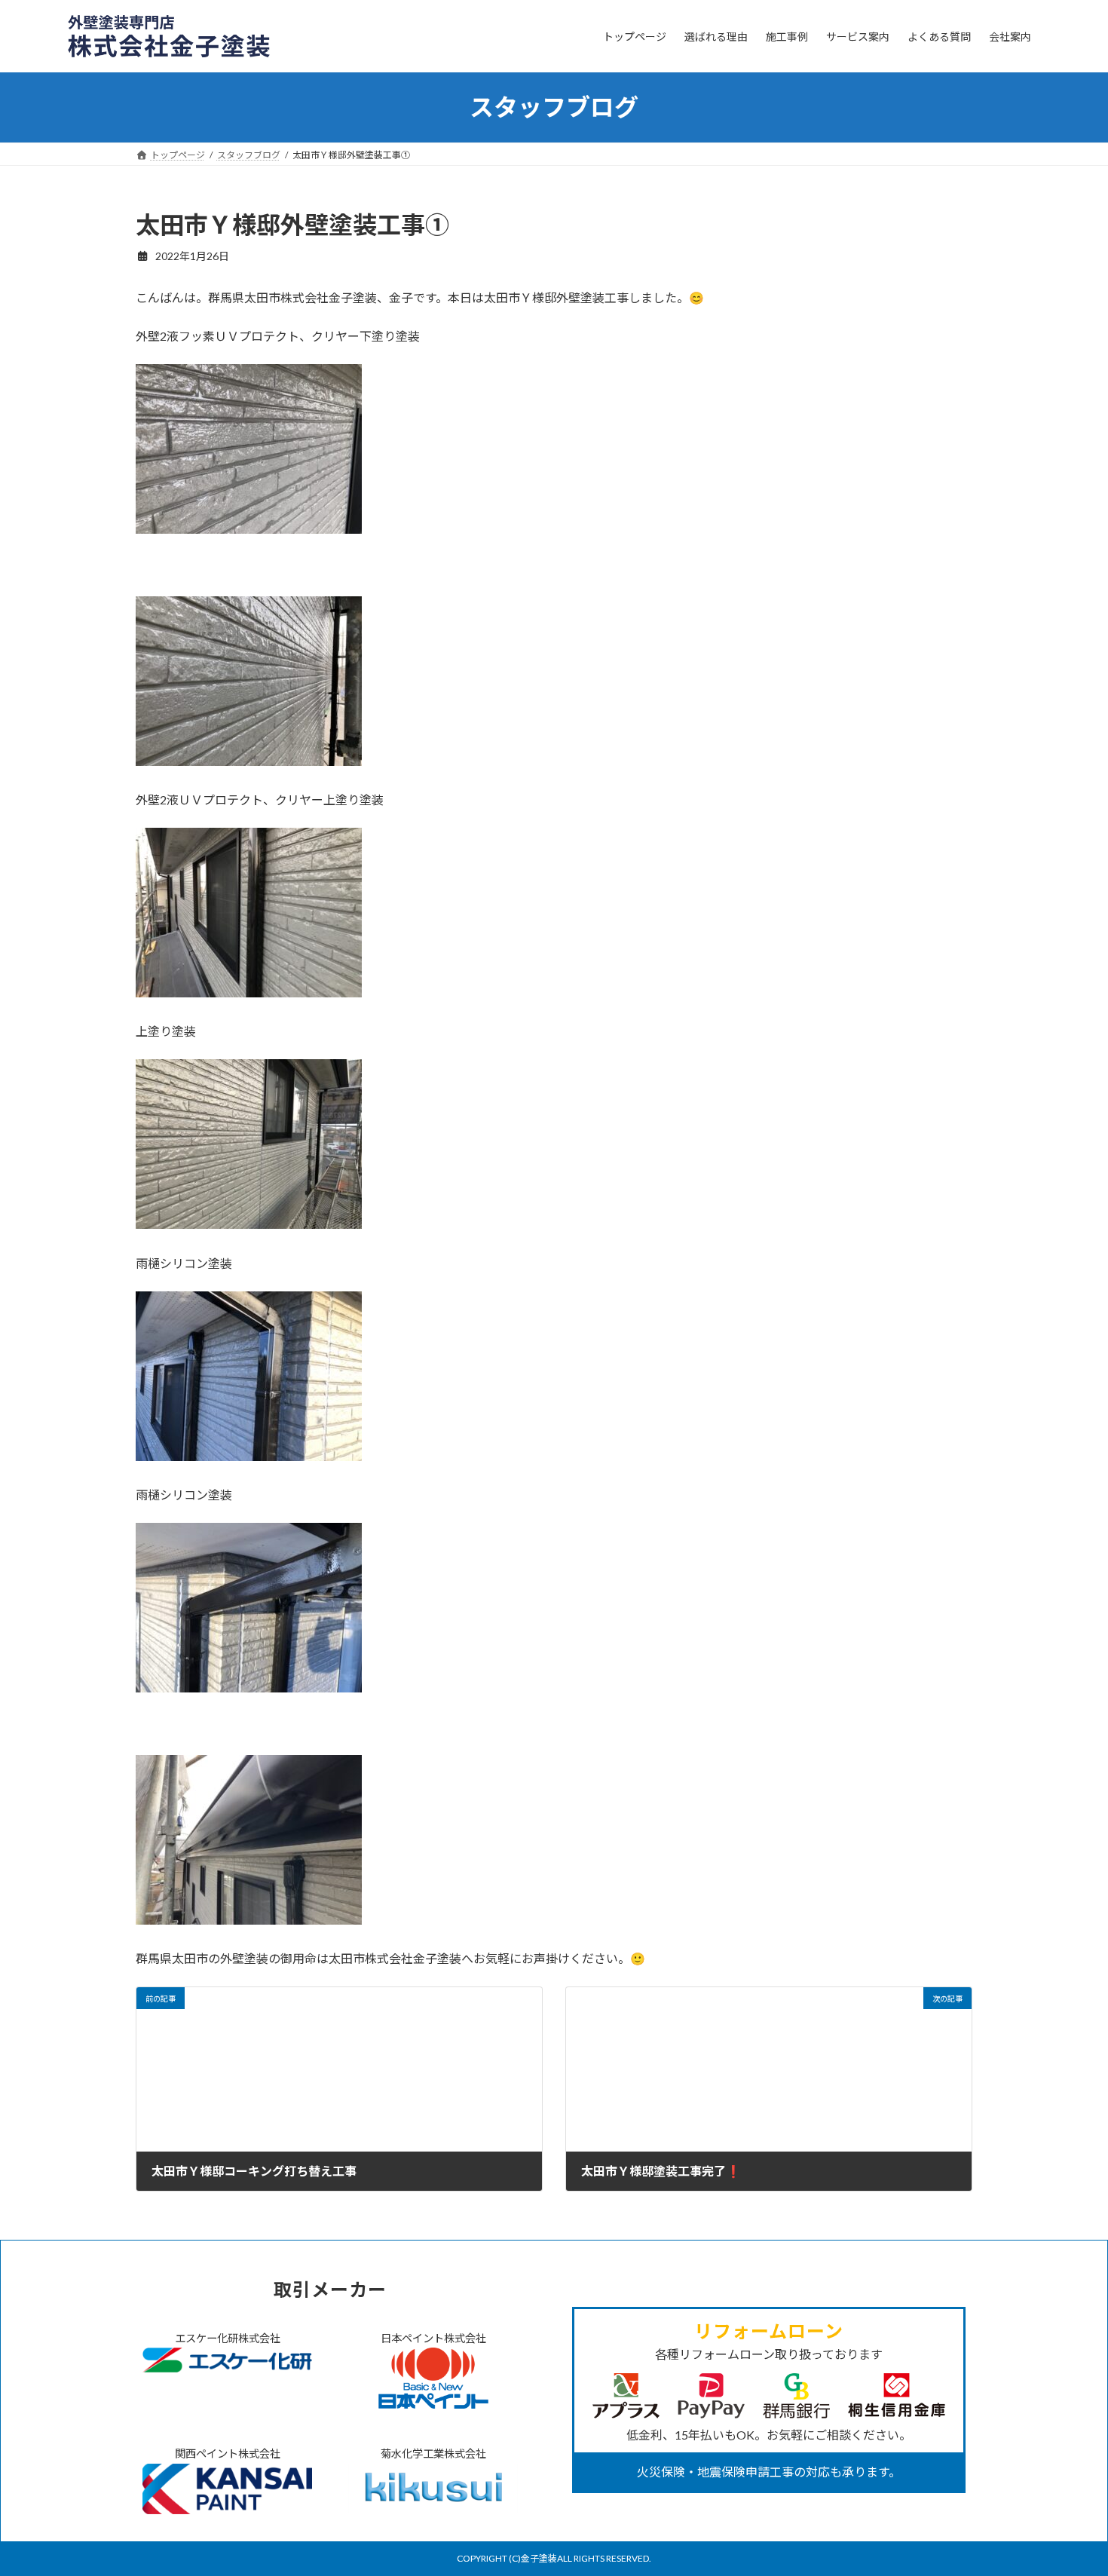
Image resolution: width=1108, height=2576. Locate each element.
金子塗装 (539, 2558)
